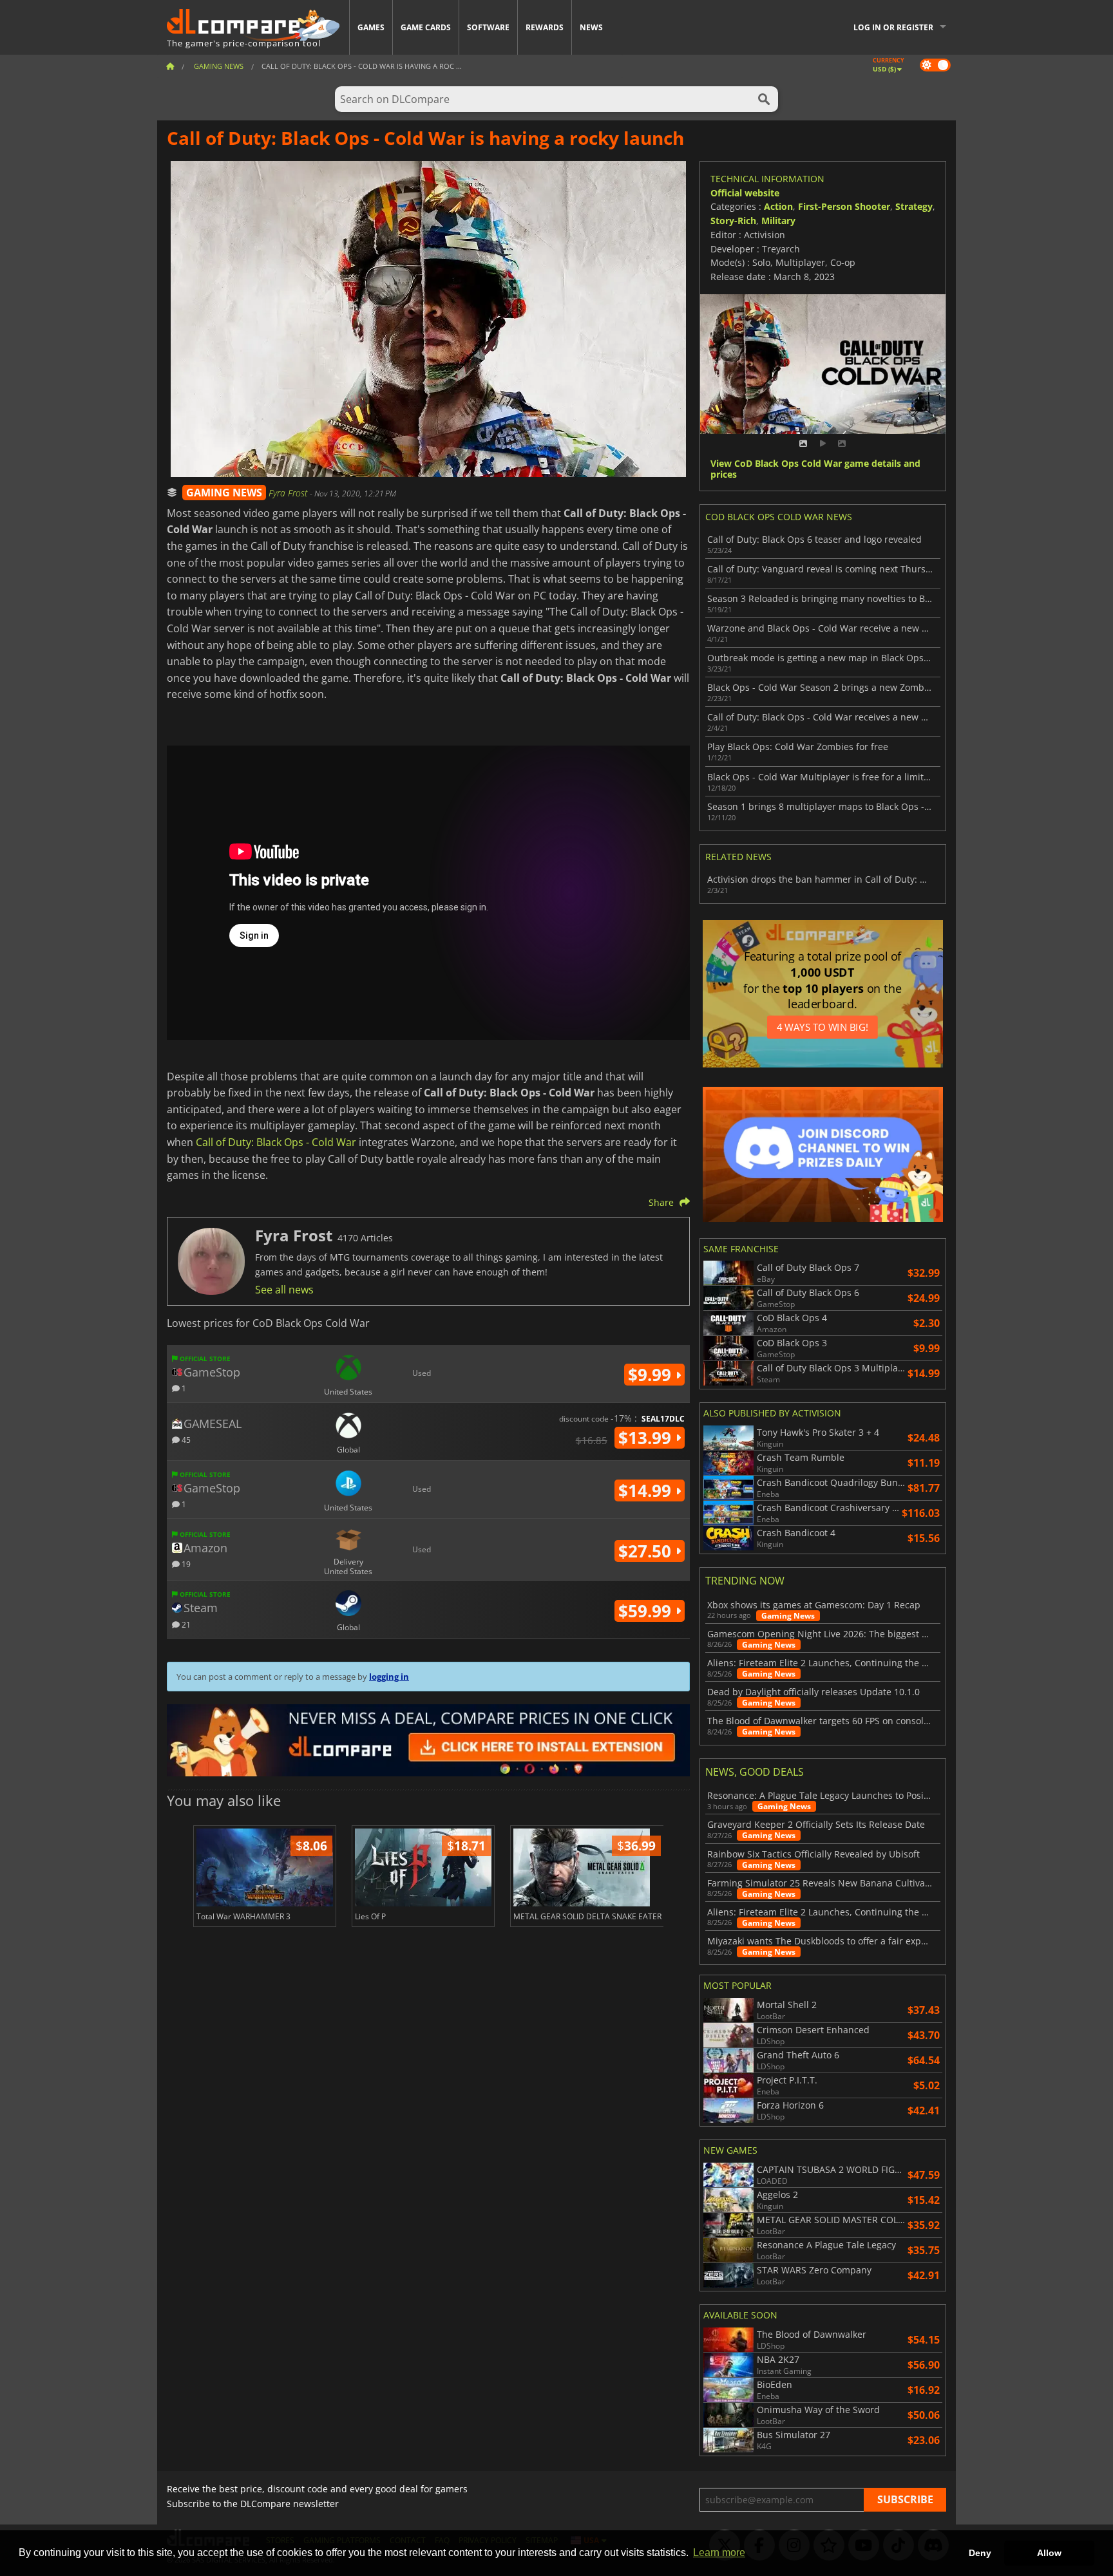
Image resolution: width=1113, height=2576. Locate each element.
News (591, 27)
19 (185, 1564)
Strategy (914, 206)
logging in (389, 1677)
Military (778, 221)
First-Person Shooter (844, 206)
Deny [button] (980, 2553)
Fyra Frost (289, 493)
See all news (284, 1290)
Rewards (545, 27)
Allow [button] (1049, 2553)
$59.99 (647, 1611)
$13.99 (647, 1438)
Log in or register (893, 27)
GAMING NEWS (224, 493)
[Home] (170, 66)
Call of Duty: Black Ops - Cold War (276, 1142)
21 (185, 1624)
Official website (745, 193)
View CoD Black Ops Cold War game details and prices (815, 469)
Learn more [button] (719, 2552)
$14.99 (647, 1490)
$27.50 (647, 1551)
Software (488, 27)
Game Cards (426, 27)
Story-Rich (733, 221)
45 (185, 1439)
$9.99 (652, 1375)
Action (778, 206)
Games (371, 27)
